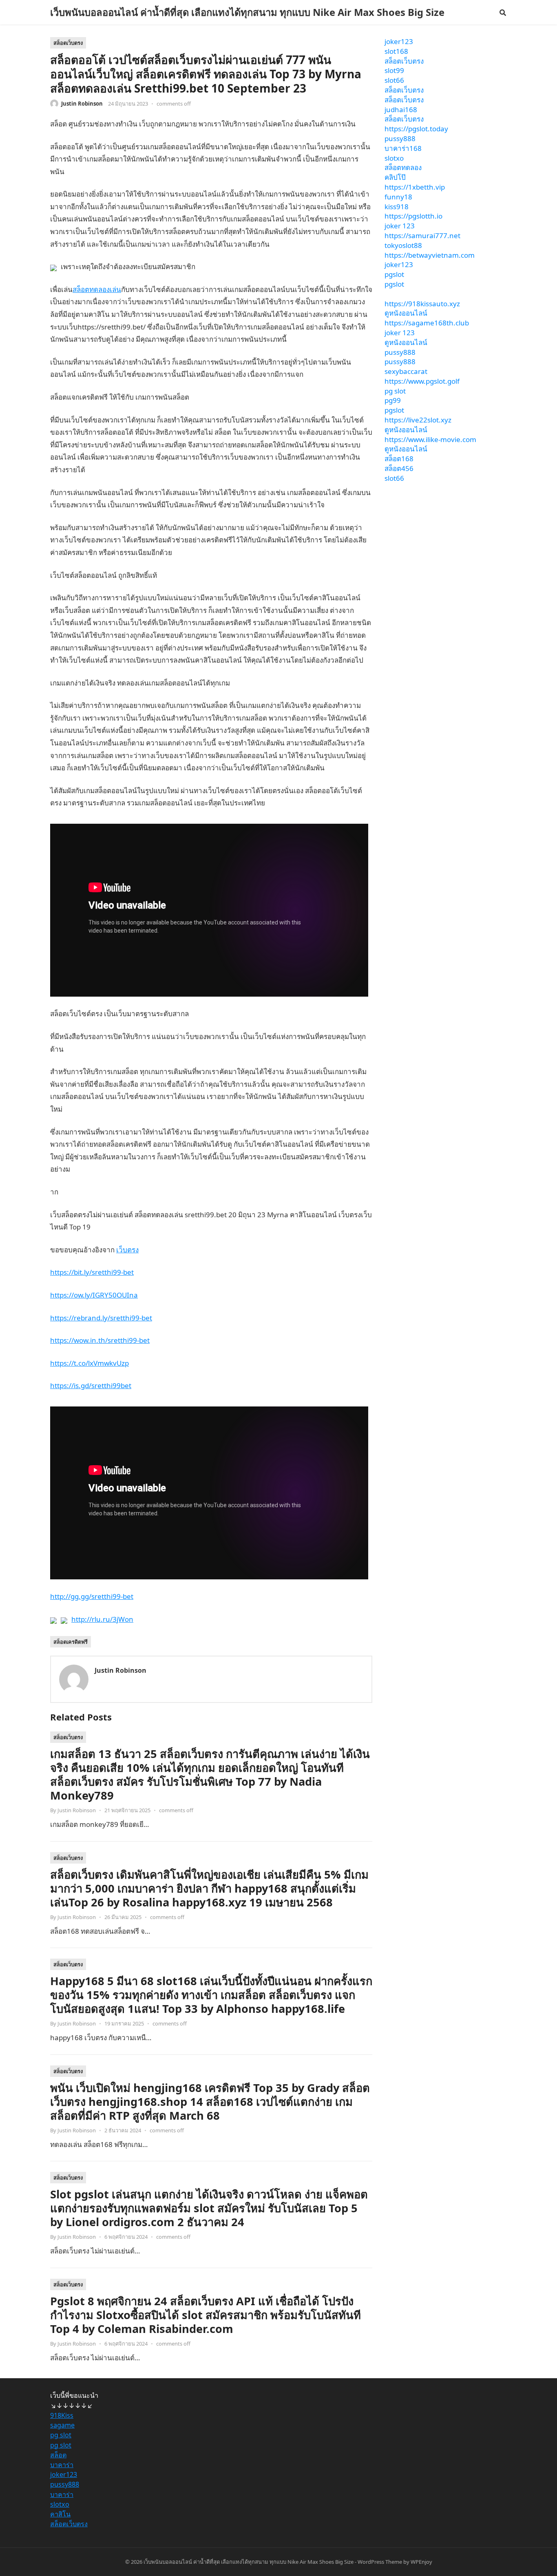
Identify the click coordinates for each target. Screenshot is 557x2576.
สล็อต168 (399, 459)
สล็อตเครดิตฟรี (71, 1642)
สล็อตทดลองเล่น (97, 289)
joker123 (399, 41)
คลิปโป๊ (395, 177)
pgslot (394, 274)
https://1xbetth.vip (415, 187)
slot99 (394, 70)
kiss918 (397, 207)
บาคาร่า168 (403, 148)
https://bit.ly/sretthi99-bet (92, 1272)
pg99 (393, 400)
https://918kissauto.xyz (422, 304)
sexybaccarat (406, 371)
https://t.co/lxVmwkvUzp (90, 1363)
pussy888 (400, 138)
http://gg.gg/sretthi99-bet (92, 1596)
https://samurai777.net (422, 235)
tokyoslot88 (403, 245)
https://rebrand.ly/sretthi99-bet (101, 1318)
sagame (62, 2425)
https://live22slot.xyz (418, 420)
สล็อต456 (399, 468)
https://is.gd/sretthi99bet (91, 1385)
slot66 (394, 80)
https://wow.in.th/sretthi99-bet (100, 1340)
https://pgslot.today (416, 129)
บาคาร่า (62, 2465)
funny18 (398, 197)
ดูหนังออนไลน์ (406, 313)
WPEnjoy (421, 2562)
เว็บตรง (127, 1250)
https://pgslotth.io (413, 216)
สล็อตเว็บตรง (68, 43)
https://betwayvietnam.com (430, 255)
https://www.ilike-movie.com (430, 439)
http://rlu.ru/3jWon (102, 1619)
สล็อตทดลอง (403, 167)
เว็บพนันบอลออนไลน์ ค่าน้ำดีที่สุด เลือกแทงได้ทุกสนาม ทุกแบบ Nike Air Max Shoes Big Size (247, 12)
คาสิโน (60, 2514)
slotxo (394, 158)
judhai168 (401, 109)
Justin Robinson (82, 104)
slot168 (396, 51)
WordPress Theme (380, 2562)
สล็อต (58, 2455)
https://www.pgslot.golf (422, 381)
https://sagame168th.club (427, 323)
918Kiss (62, 2415)
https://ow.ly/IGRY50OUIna (94, 1295)
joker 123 (400, 226)
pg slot (395, 391)
